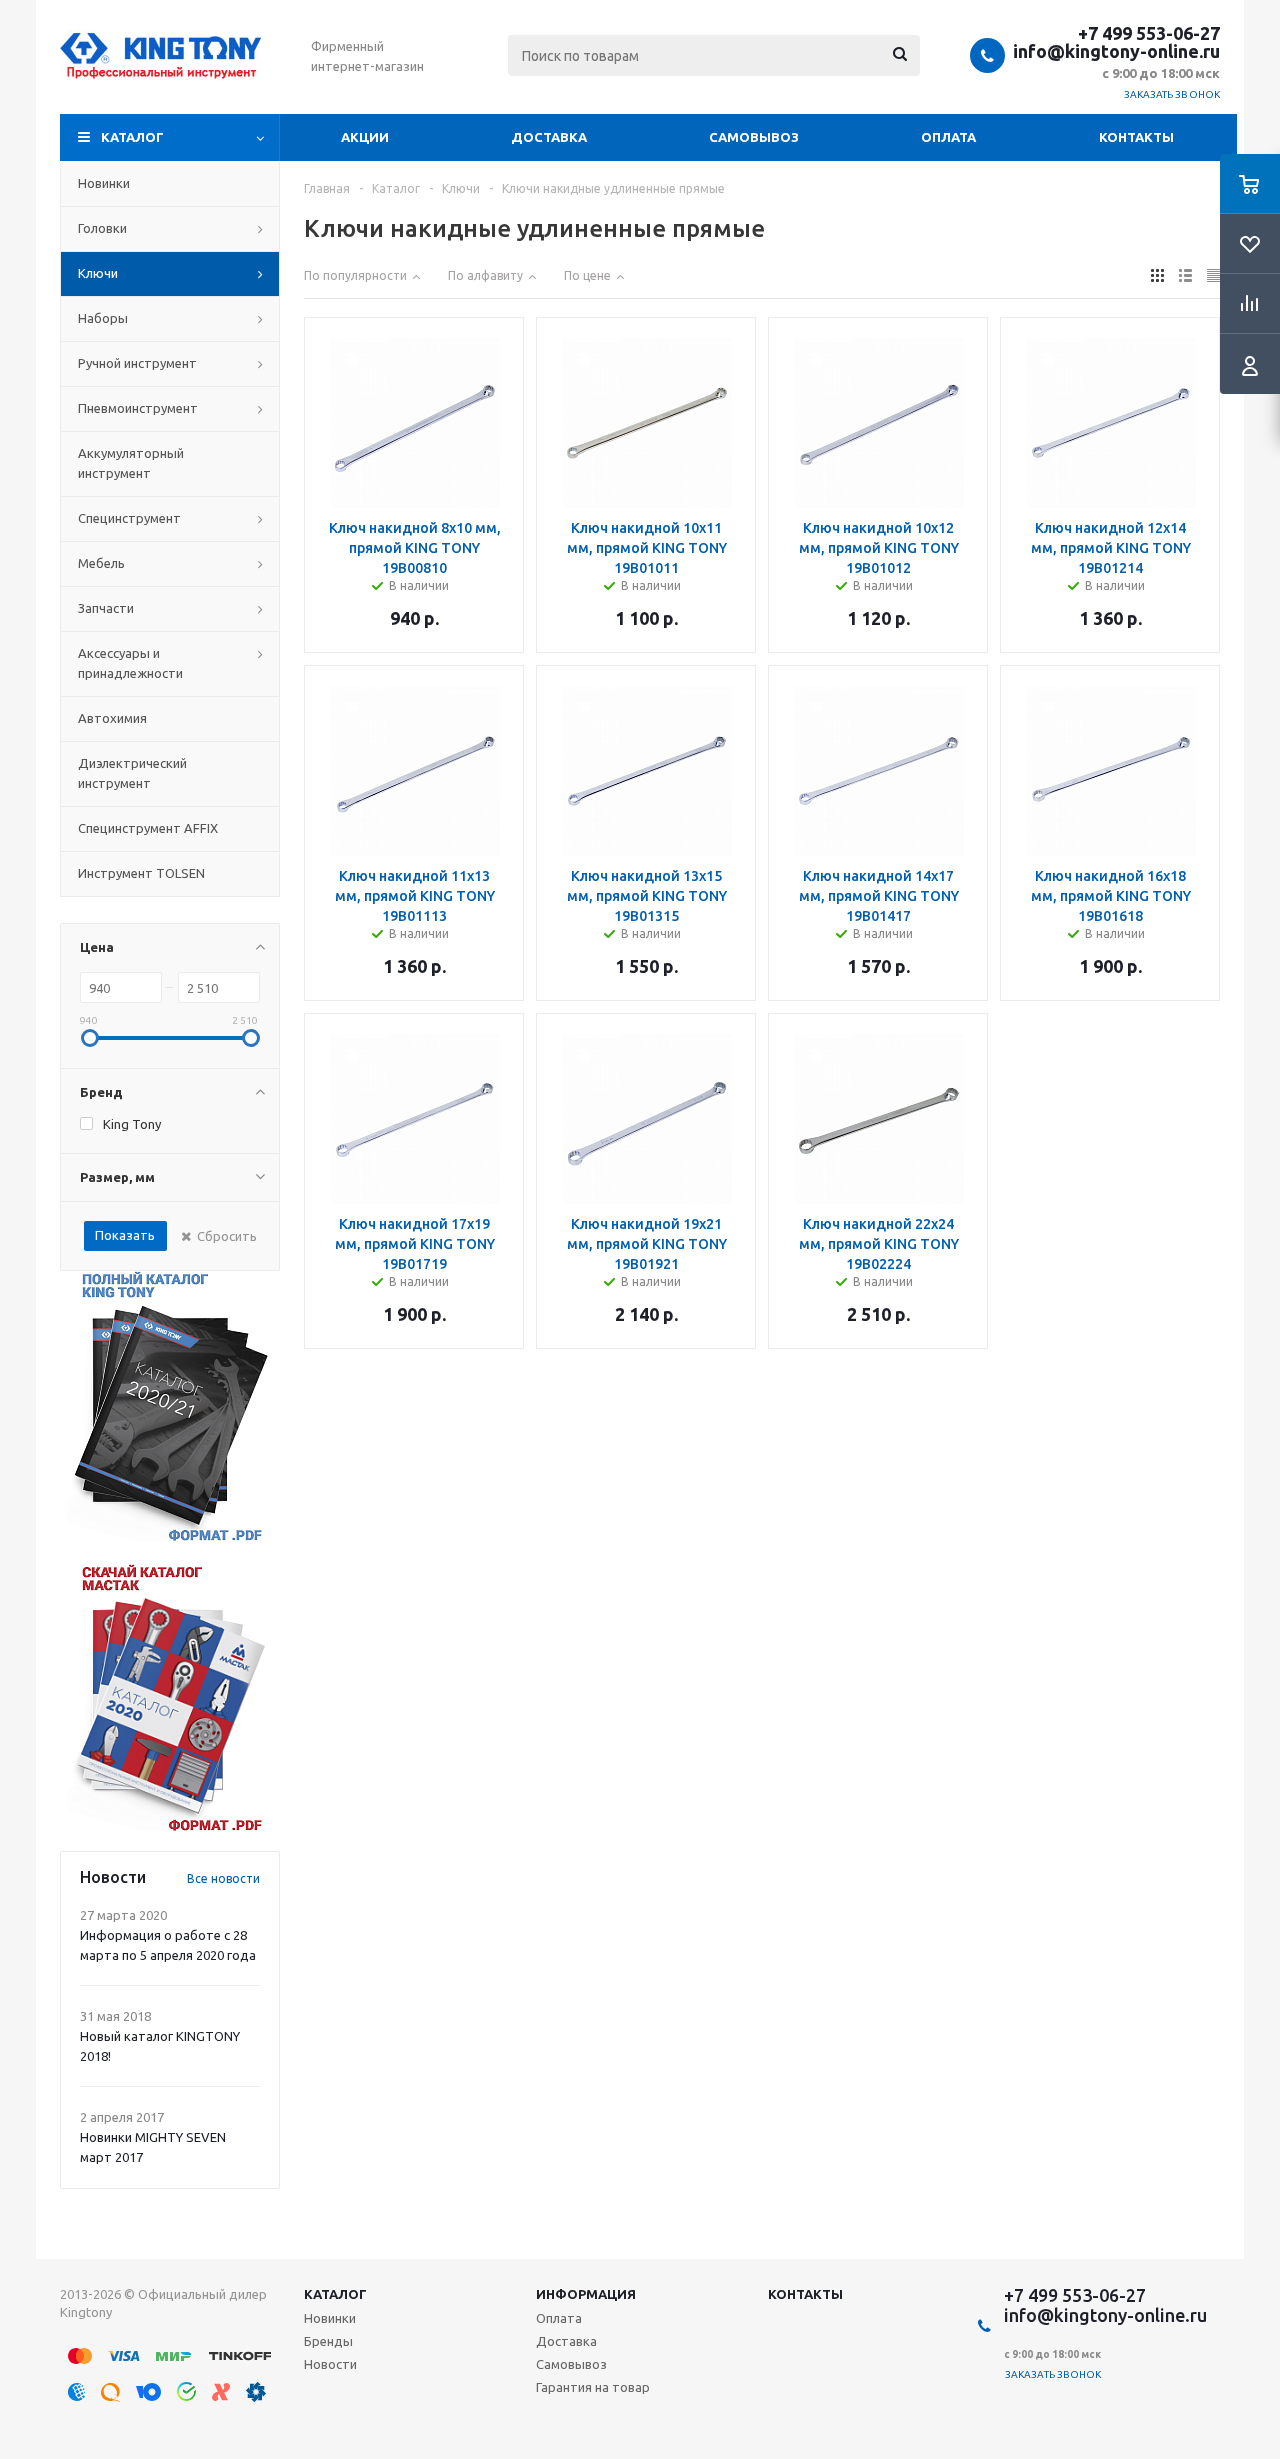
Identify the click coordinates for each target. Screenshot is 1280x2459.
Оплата (948, 137)
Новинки (330, 2318)
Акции (365, 137)
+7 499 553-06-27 (1149, 33)
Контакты (1136, 137)
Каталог (132, 137)
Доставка (549, 137)
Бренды (328, 2341)
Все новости (223, 1878)
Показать (125, 1235)
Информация (586, 2294)
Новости (330, 2364)
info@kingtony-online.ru (1116, 51)
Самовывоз (754, 137)
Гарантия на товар (593, 2387)
